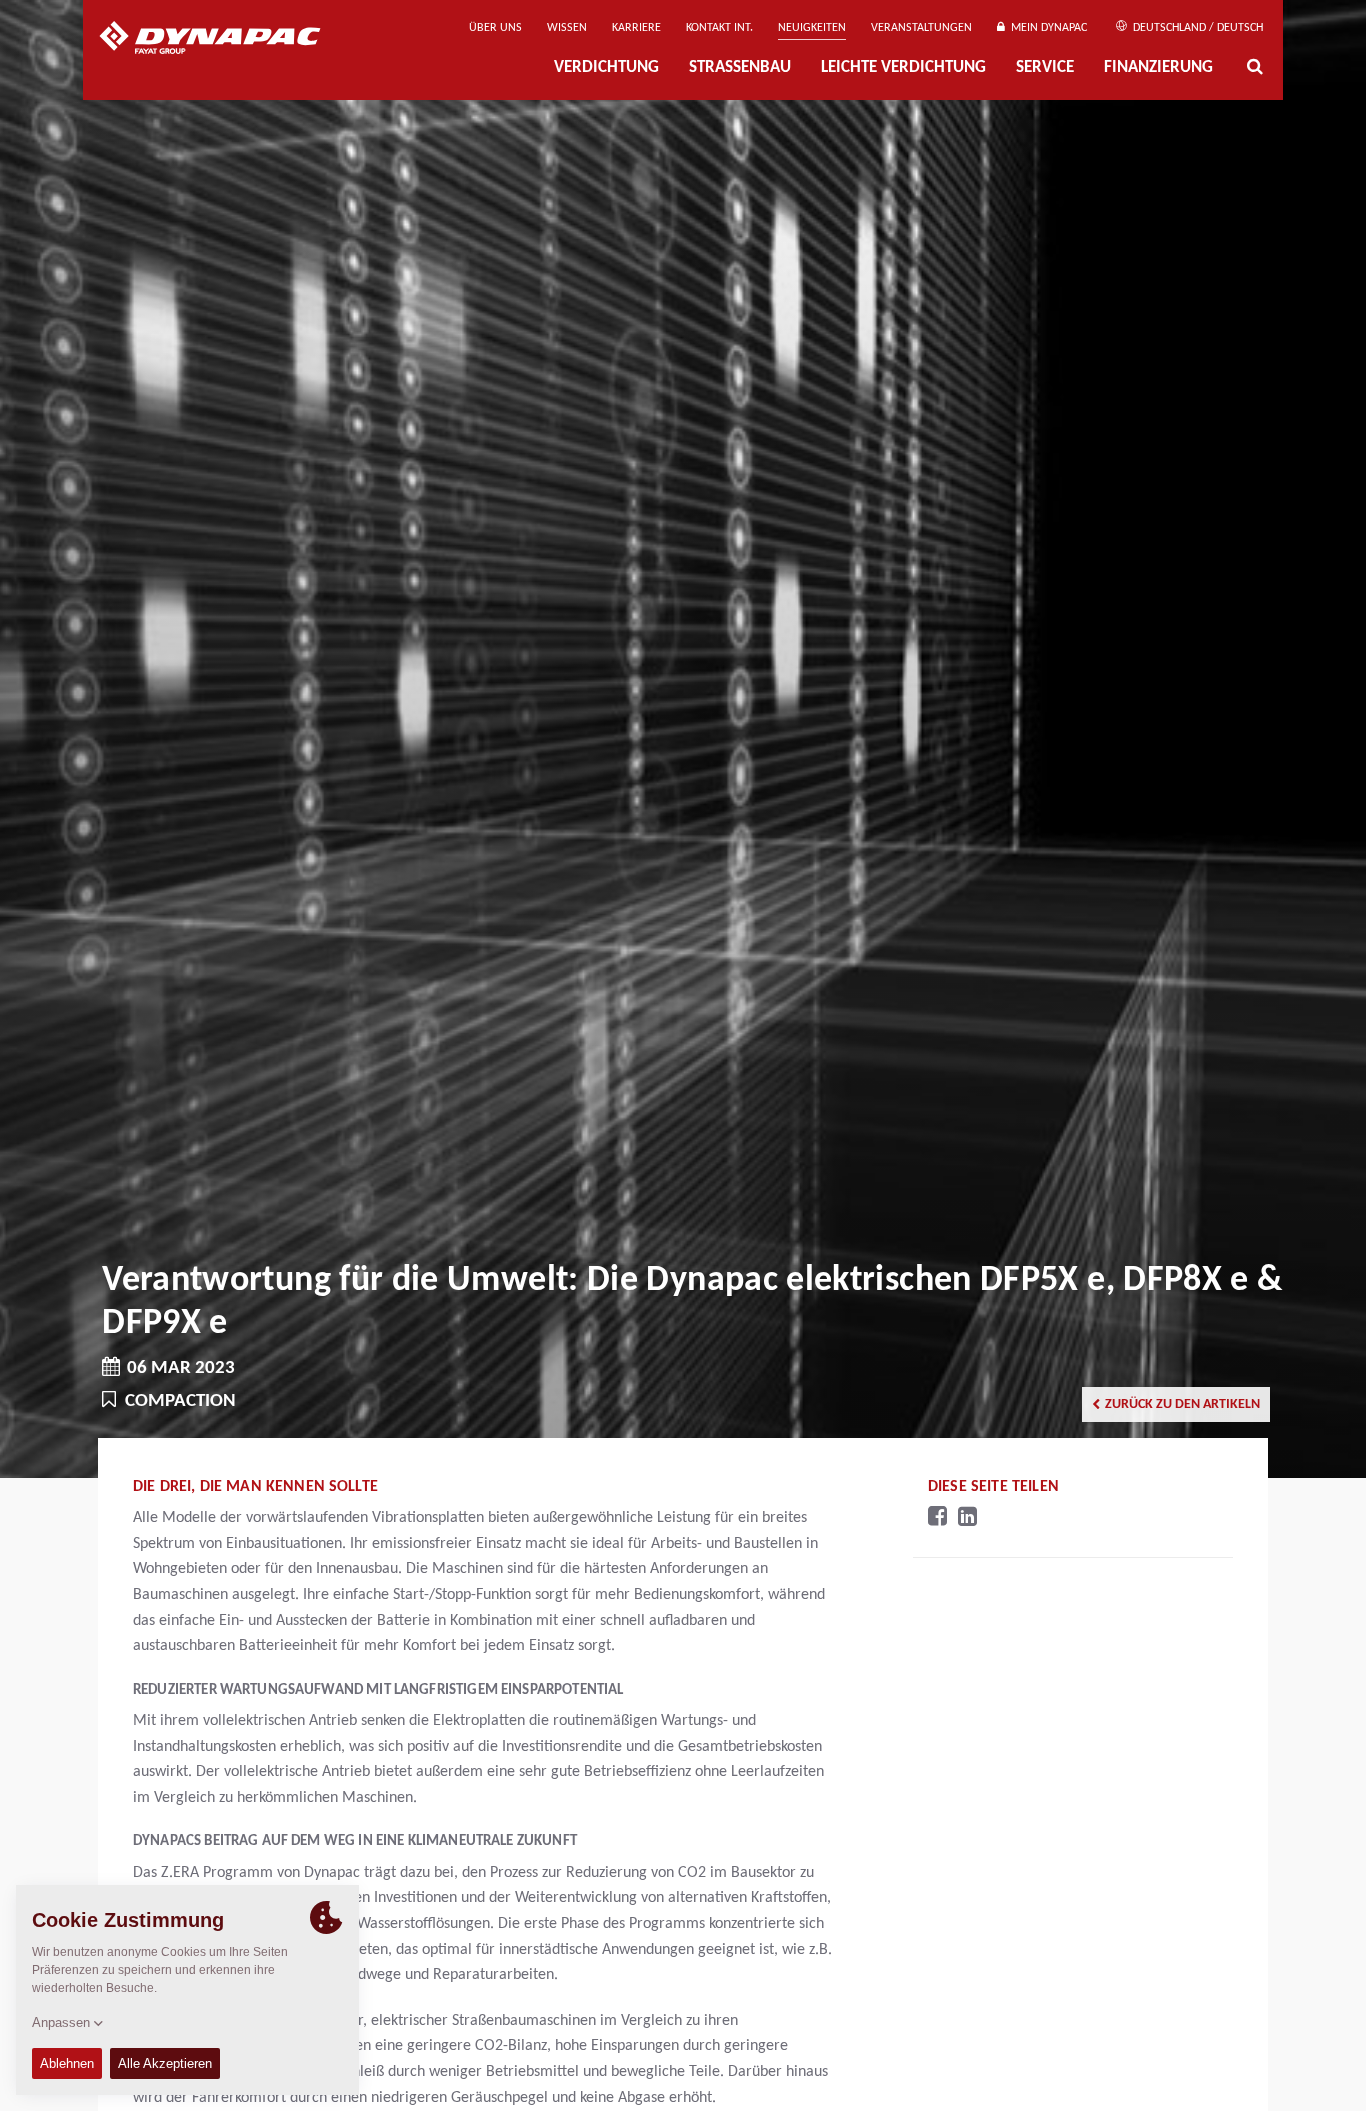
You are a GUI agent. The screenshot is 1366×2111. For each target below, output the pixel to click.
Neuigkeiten (812, 28)
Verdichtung (606, 68)
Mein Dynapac (1046, 28)
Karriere (636, 28)
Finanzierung (1158, 68)
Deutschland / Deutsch (1196, 28)
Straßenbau (740, 68)
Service (1045, 68)
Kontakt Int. (719, 28)
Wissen (567, 28)
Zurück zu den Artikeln (1182, 1404)
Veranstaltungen (921, 28)
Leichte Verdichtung (903, 68)
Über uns (495, 28)
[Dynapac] (224, 40)
